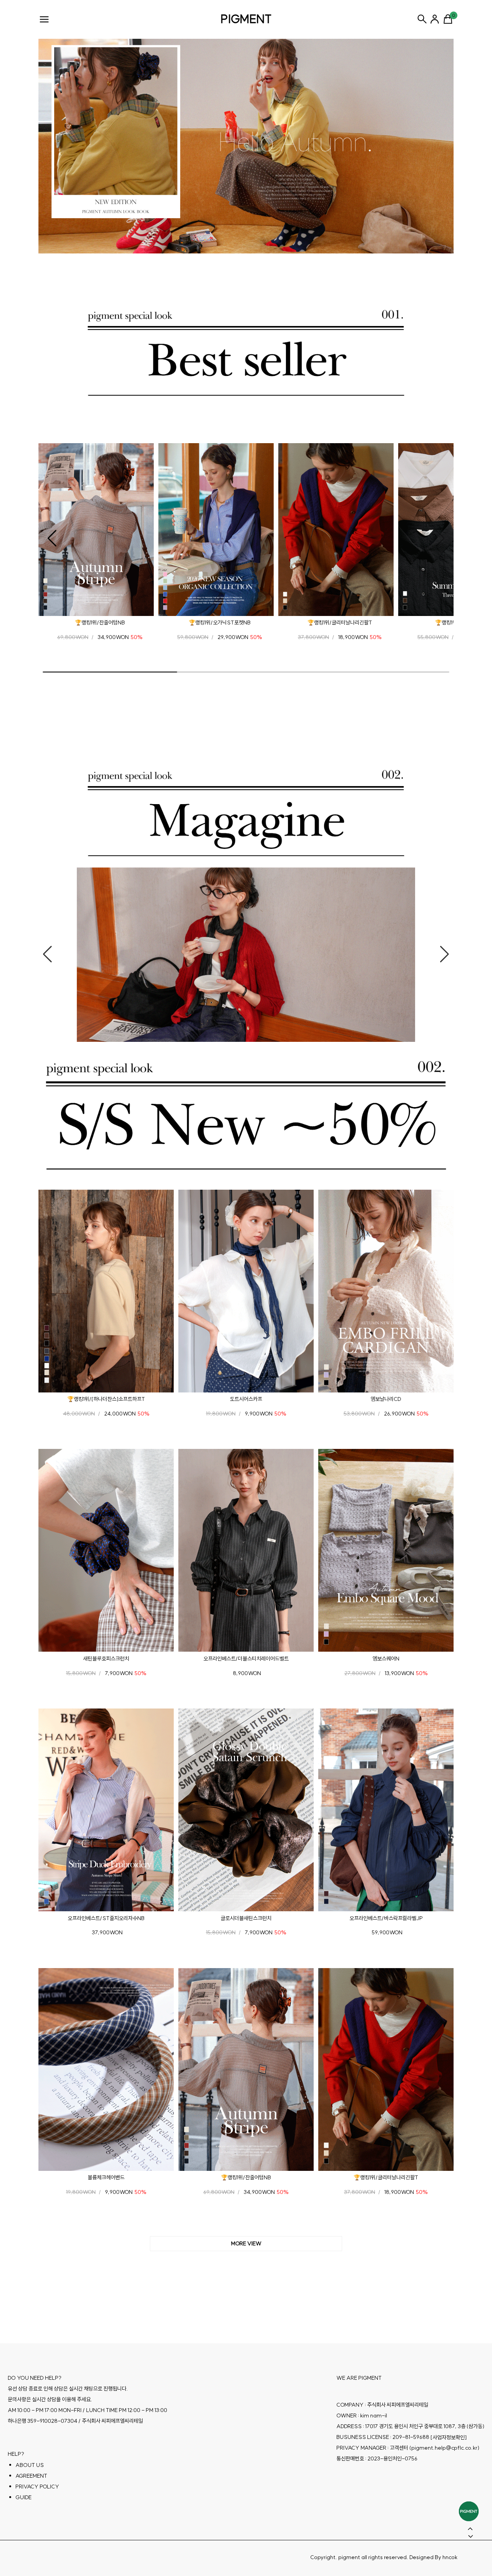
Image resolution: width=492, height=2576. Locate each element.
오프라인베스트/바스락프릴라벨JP (386, 1918)
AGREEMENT (31, 2476)
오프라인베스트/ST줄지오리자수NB (106, 1918)
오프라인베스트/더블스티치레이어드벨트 (246, 1659)
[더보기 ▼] (246, 2244)
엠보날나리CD (386, 1399)
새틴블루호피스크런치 (106, 1659)
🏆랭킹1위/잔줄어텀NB (100, 622)
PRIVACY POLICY (37, 2487)
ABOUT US (30, 2465)
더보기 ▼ (246, 2244)
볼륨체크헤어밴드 (106, 2177)
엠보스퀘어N (386, 1659)
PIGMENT (246, 19)
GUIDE (23, 2497)
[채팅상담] (469, 2511)
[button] (52, 538)
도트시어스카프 (246, 1399)
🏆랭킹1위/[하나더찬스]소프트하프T (106, 1399)
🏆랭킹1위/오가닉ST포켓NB (220, 622)
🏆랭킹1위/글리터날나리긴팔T (340, 622)
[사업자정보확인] (449, 2437)
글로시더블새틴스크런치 (246, 1918)
